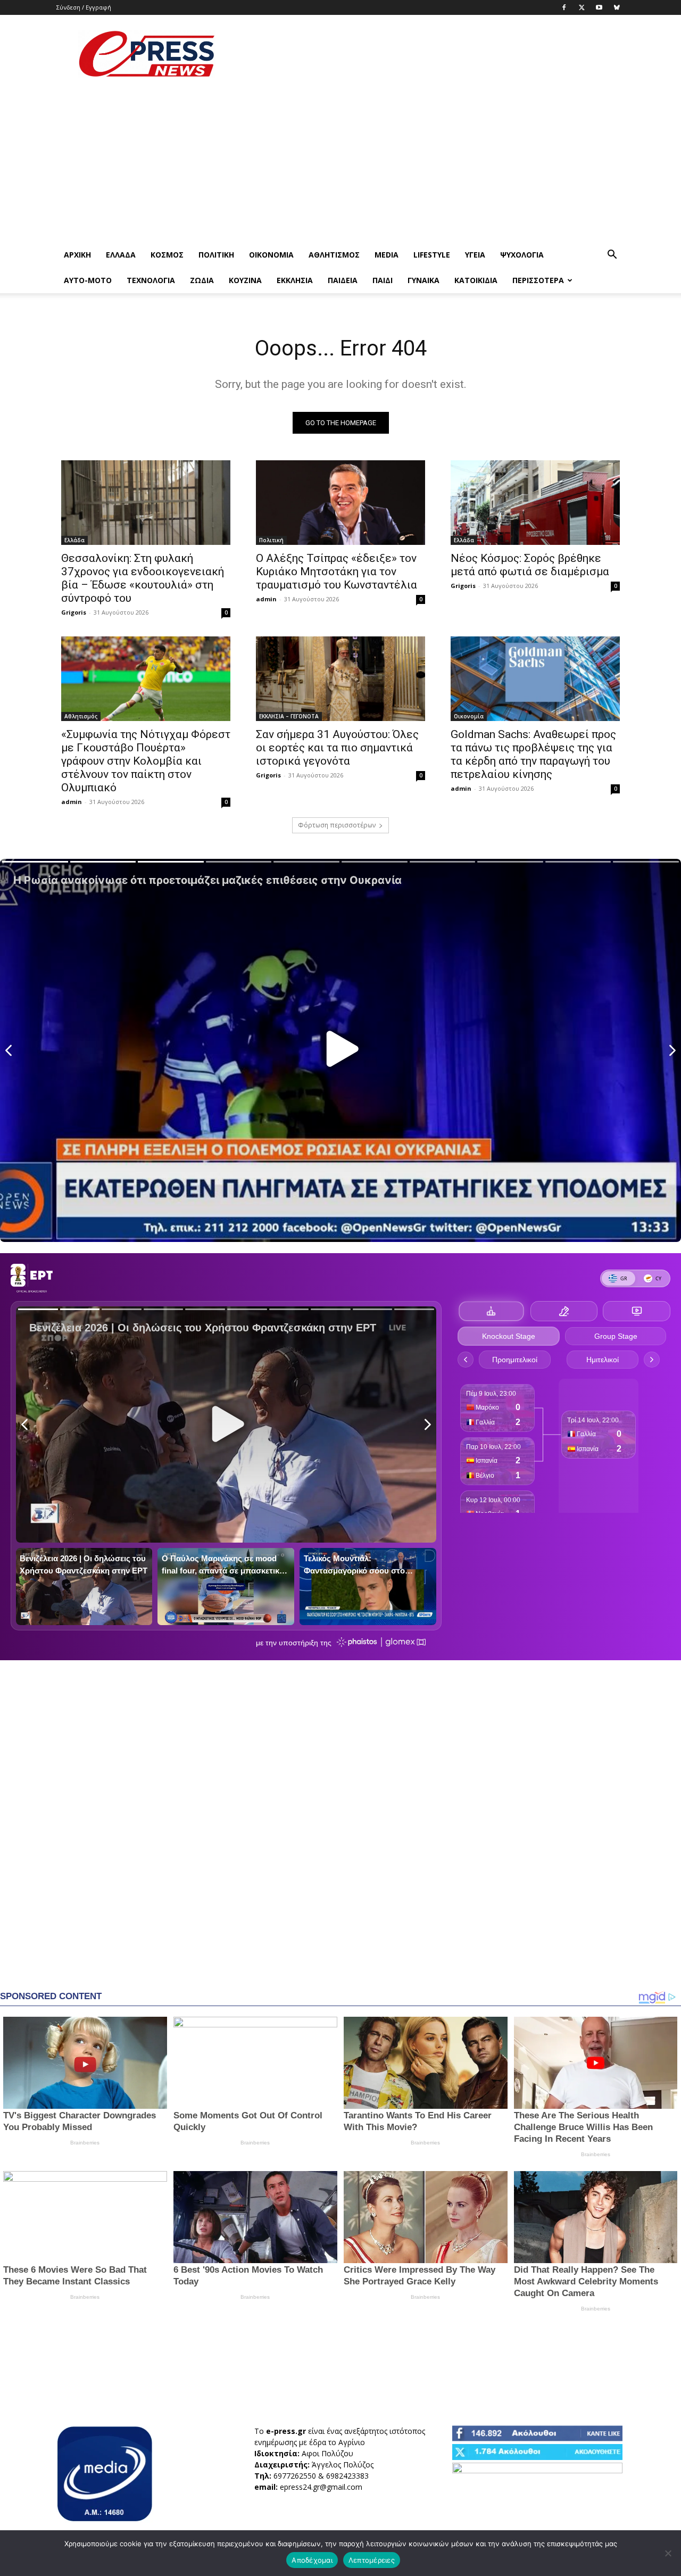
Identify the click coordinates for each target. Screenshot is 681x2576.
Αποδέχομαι (312, 2560)
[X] (582, 7)
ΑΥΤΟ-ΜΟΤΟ (88, 280)
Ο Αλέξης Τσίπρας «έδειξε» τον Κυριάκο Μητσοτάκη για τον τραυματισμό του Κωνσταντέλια (337, 571)
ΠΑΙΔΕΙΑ (343, 280)
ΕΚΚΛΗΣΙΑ (295, 280)
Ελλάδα (121, 255)
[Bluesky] (617, 7)
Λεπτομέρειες (372, 2560)
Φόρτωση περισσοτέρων (337, 825)
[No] (668, 2553)
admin (266, 599)
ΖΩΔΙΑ (202, 280)
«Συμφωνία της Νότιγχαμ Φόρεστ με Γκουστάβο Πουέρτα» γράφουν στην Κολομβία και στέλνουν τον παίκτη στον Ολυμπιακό (146, 761)
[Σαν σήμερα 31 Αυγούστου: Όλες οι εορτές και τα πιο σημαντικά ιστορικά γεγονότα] (340, 679)
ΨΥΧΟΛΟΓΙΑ (522, 255)
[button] (612, 256)
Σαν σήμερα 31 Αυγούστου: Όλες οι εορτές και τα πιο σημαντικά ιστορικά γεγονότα (337, 748)
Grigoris (74, 612)
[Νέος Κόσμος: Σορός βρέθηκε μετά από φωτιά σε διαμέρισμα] (535, 503)
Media (387, 255)
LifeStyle (432, 255)
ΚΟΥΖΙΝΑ (245, 280)
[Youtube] (599, 7)
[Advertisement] (431, 54)
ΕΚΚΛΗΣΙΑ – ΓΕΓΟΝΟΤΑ (289, 716)
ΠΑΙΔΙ (383, 280)
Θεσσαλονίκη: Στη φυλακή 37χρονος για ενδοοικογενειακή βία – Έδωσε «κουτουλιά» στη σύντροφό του (143, 578)
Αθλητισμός (334, 255)
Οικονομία (271, 255)
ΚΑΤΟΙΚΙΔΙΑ (476, 280)
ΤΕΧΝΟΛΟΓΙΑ (151, 280)
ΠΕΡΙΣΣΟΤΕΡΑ (538, 280)
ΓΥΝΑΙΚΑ (423, 280)
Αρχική (77, 255)
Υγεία (475, 255)
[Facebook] (564, 7)
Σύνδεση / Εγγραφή (84, 7)
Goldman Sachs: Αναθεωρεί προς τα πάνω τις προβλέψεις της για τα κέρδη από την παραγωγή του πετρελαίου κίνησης (533, 754)
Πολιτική (216, 255)
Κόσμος (167, 255)
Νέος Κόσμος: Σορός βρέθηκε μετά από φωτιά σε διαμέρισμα (530, 565)
